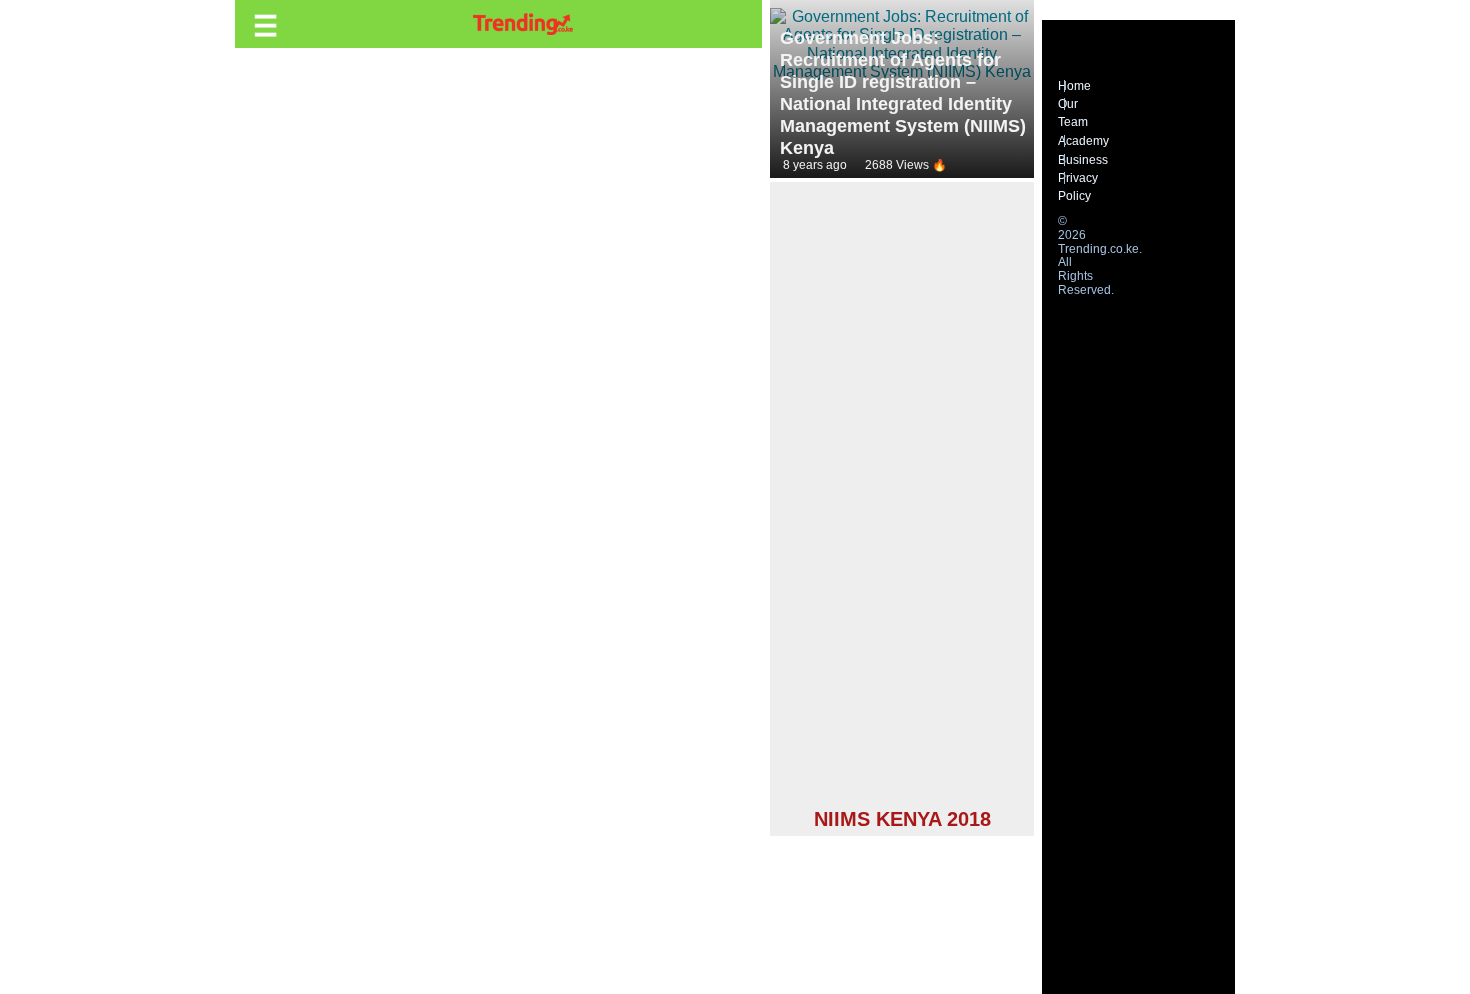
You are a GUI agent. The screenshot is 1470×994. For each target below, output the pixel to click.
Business (1083, 160)
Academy (1083, 141)
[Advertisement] (902, 498)
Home (1074, 86)
